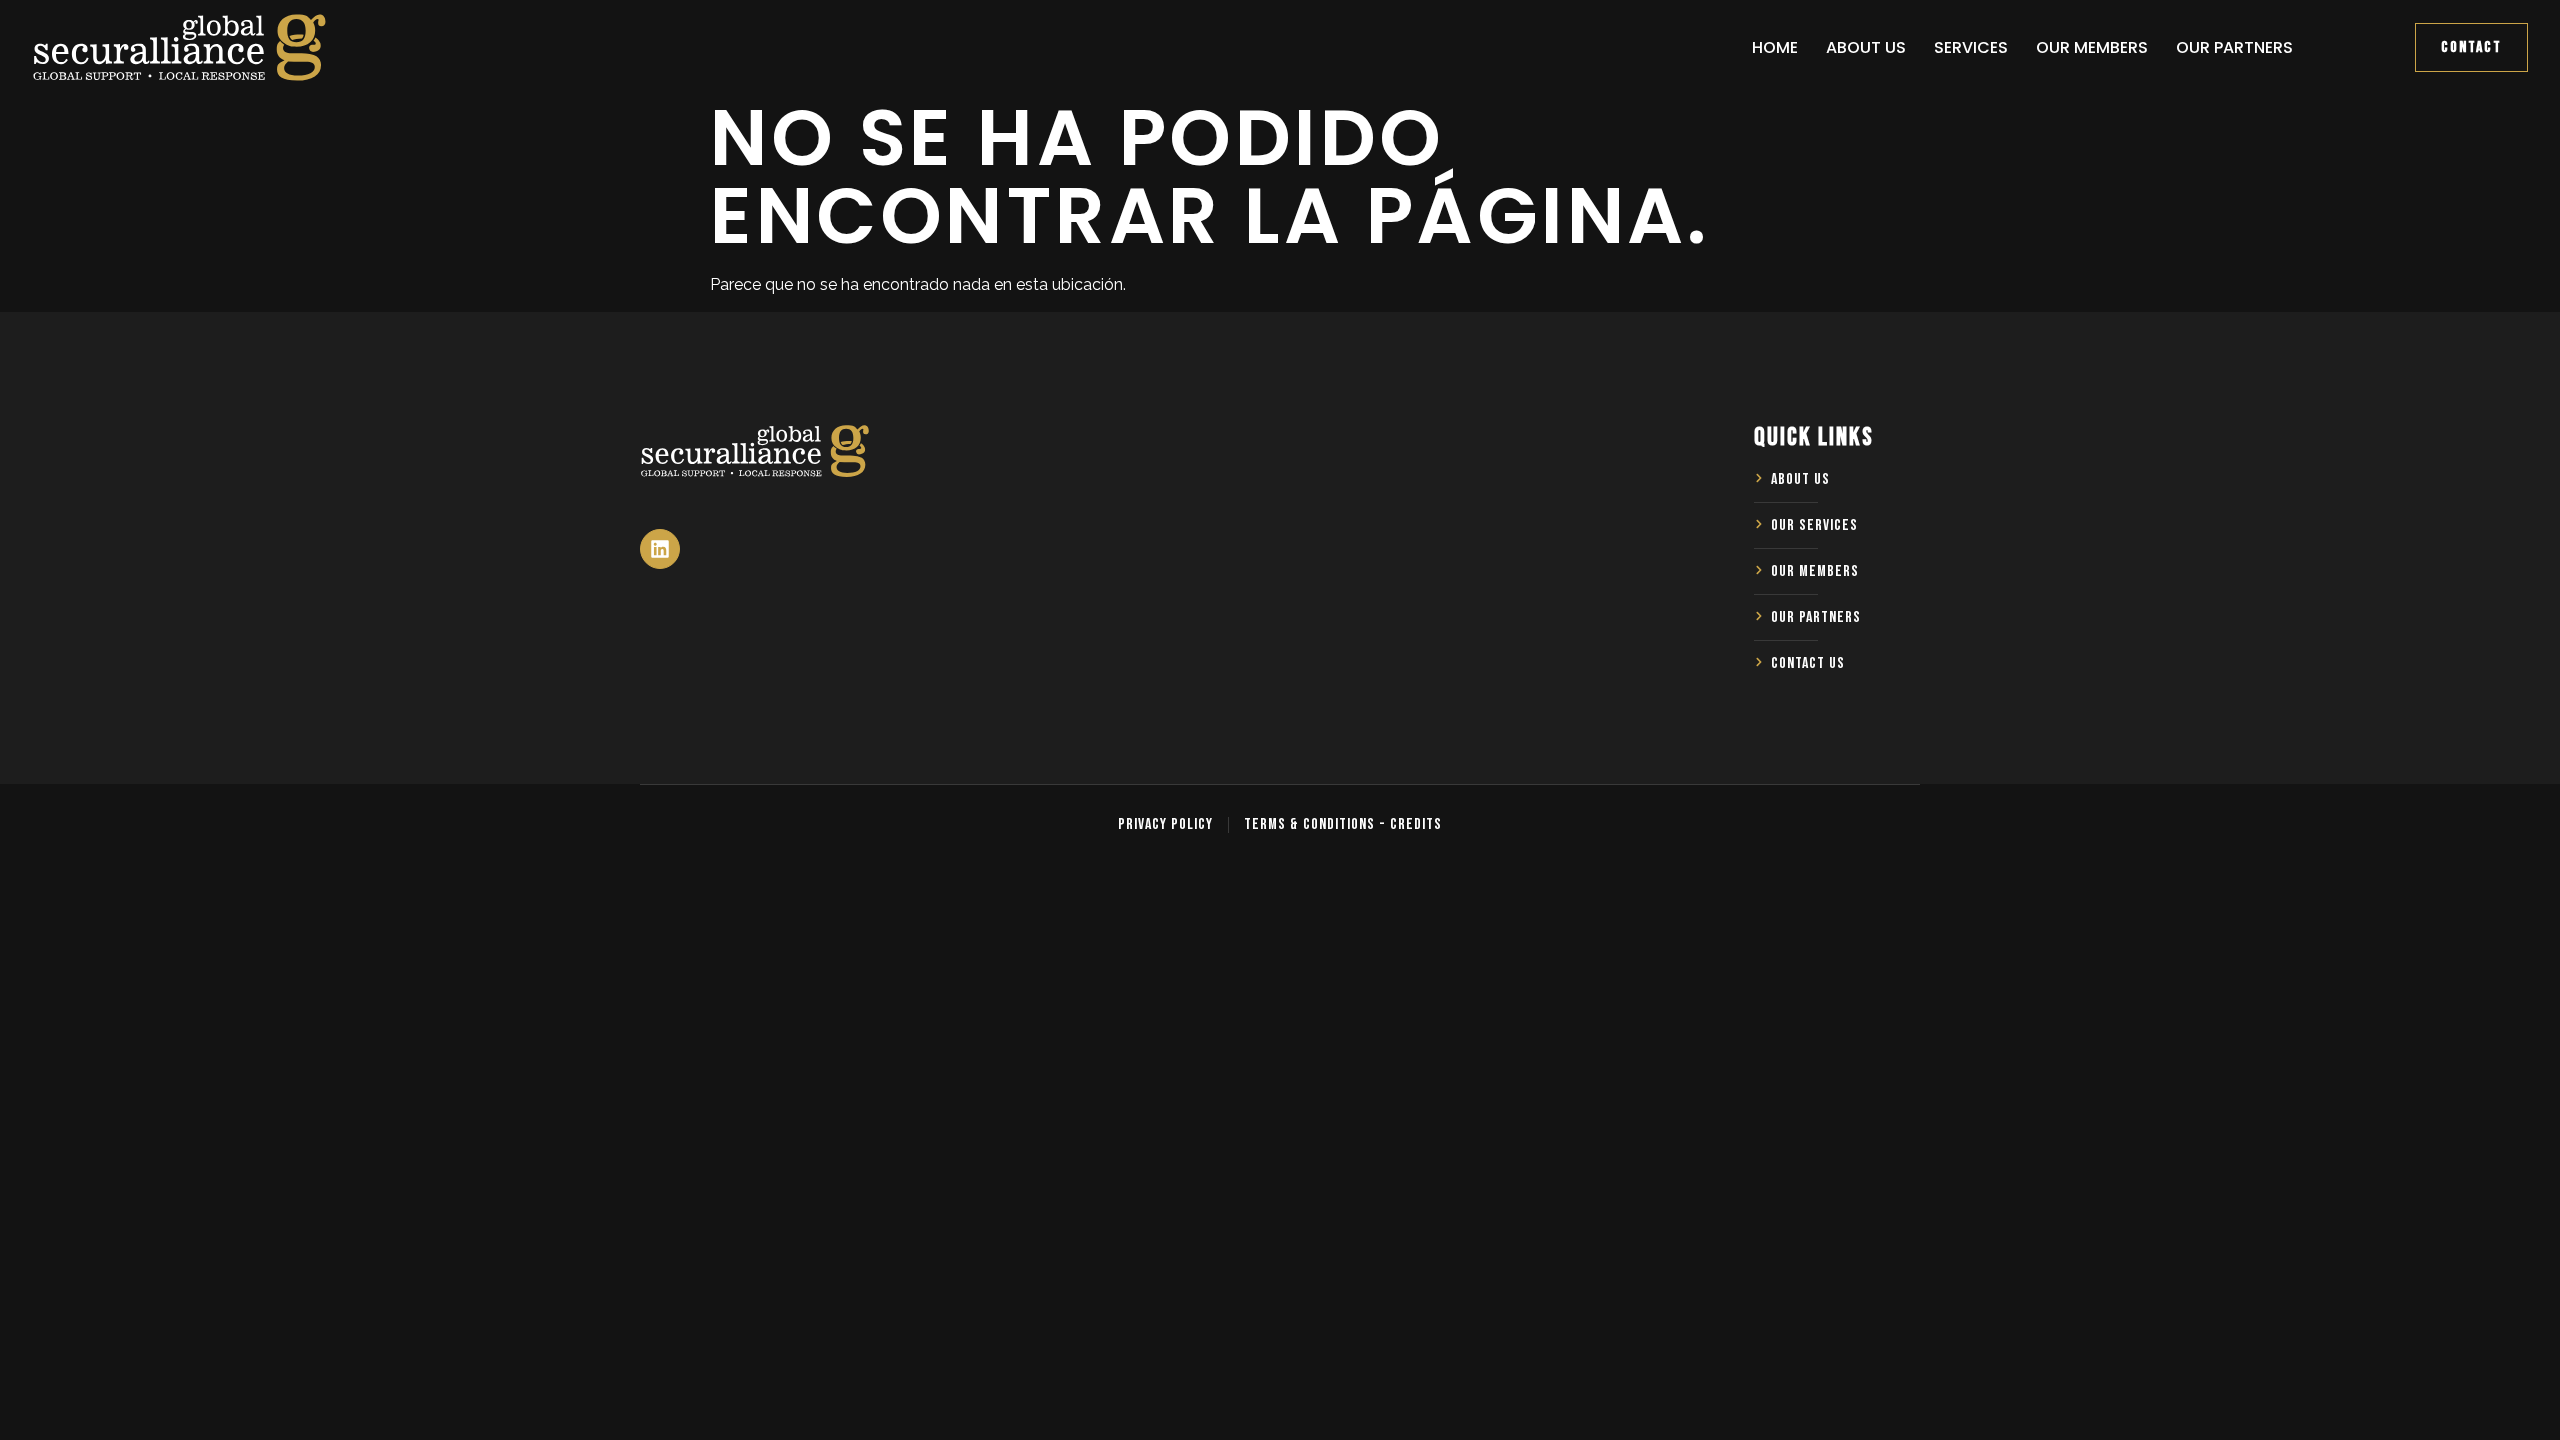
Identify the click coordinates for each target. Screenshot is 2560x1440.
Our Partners (2234, 47)
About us (1866, 47)
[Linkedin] (660, 549)
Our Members (2092, 47)
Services (1971, 47)
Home (1775, 47)
